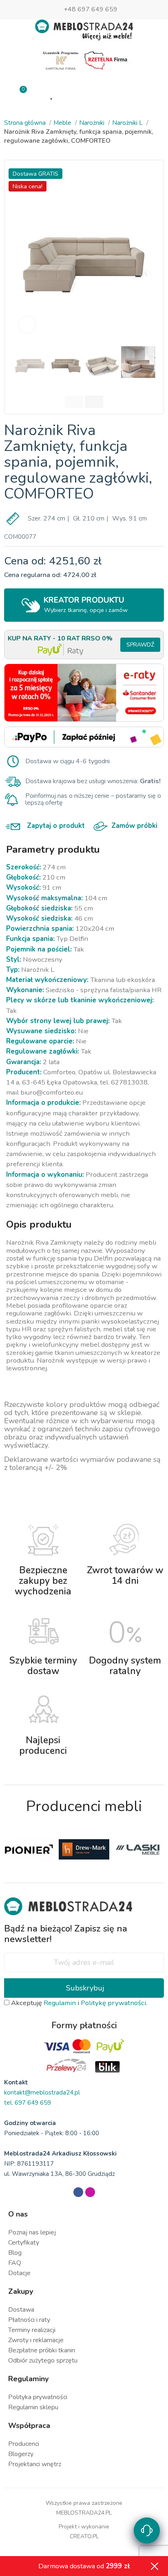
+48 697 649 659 (91, 9)
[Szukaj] (116, 93)
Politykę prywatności (113, 2003)
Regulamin (60, 2003)
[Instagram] (90, 2192)
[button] (21, 251)
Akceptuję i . (78, 2003)
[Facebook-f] (78, 2192)
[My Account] (84, 94)
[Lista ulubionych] (52, 94)
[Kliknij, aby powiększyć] (27, 325)
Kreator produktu (86, 604)
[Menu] (148, 94)
